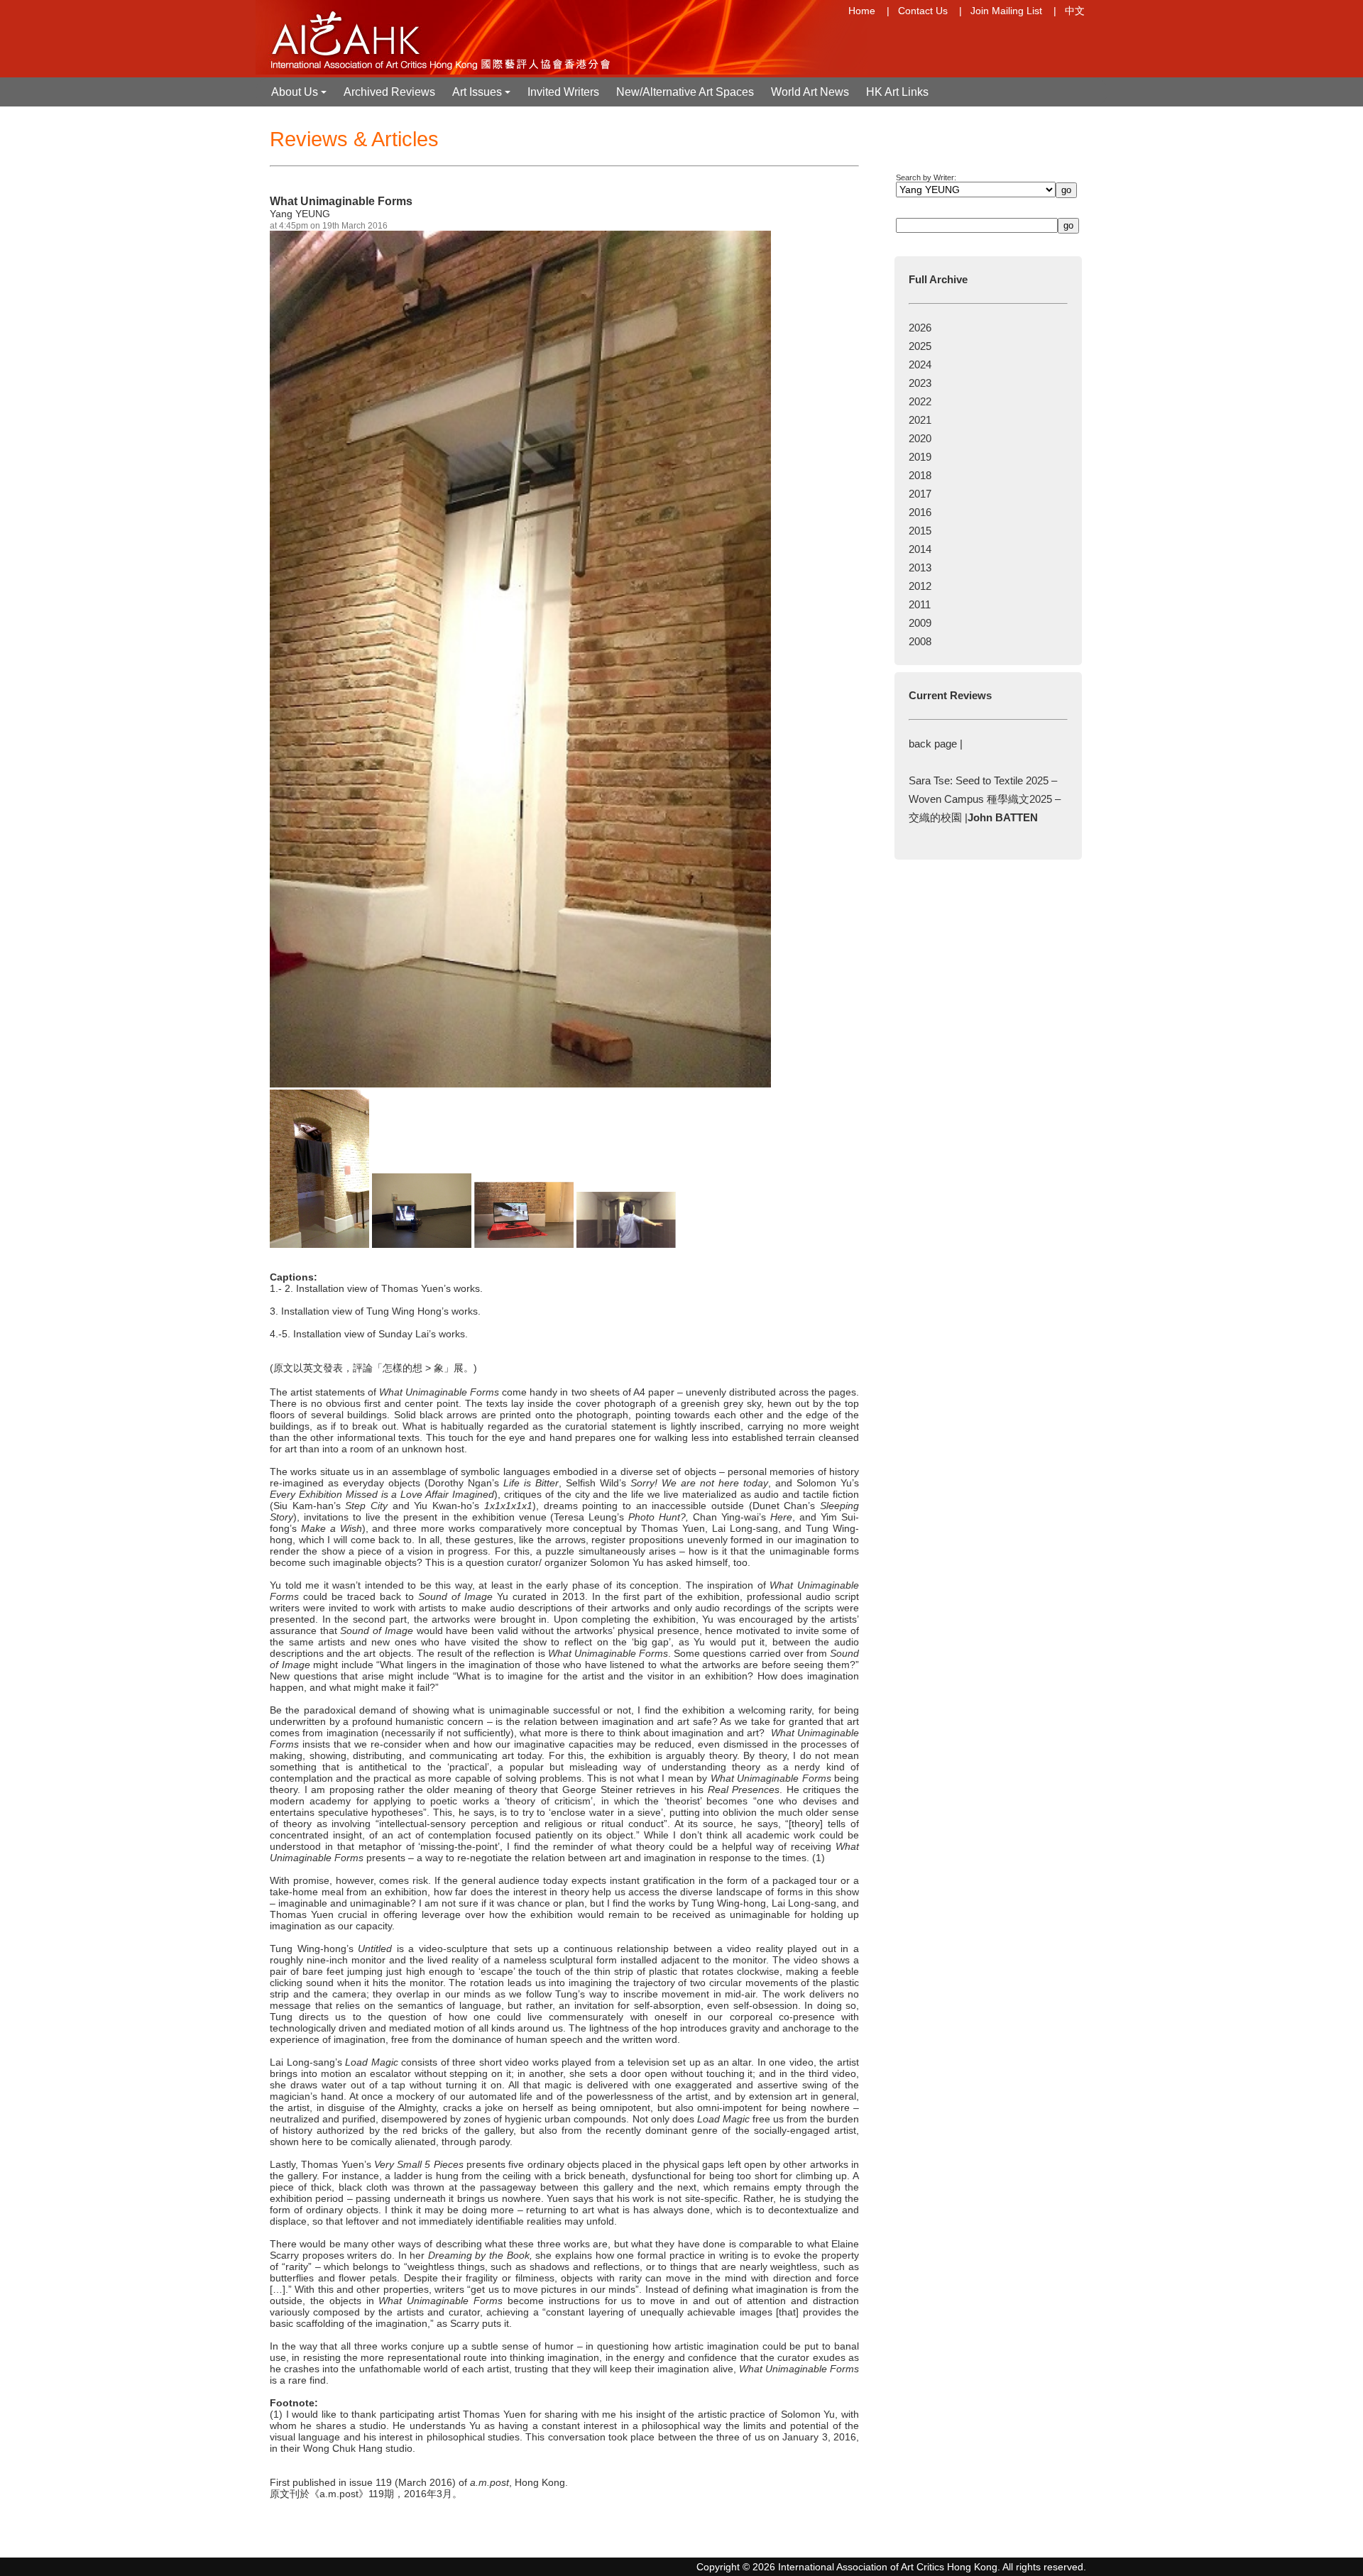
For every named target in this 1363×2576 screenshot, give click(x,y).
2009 (920, 623)
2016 (920, 512)
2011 (920, 604)
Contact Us (923, 11)
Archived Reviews (389, 92)
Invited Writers (563, 92)
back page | (936, 744)
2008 (920, 641)
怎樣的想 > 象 (413, 1368)
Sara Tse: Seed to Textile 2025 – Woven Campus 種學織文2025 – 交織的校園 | (985, 799)
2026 (920, 328)
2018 (920, 475)
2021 (920, 420)
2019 (920, 457)
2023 (920, 383)
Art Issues (483, 96)
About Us (300, 96)
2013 (920, 568)
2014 (920, 549)
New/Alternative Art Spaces (685, 92)
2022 (920, 401)
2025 (920, 346)
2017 (920, 494)
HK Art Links (897, 92)
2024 (920, 365)
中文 (1075, 11)
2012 (920, 586)
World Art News (810, 92)
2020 (920, 438)
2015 (920, 531)
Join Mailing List (1006, 11)
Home (862, 11)
